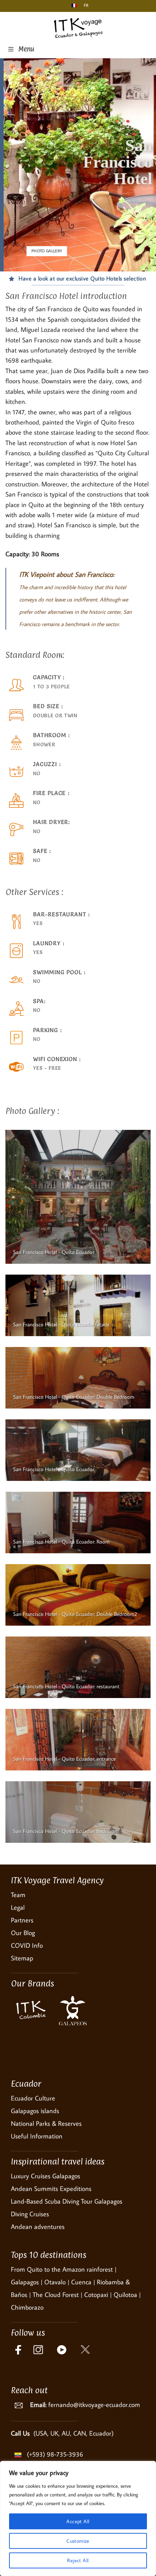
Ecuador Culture (33, 2098)
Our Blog (23, 1933)
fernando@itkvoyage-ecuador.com (94, 2405)
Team (18, 1895)
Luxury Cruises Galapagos (46, 2176)
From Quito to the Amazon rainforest (62, 2269)
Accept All (78, 2521)
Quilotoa (125, 2295)
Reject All (78, 2560)
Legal (18, 1907)
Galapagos (25, 2282)
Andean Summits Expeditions (51, 2189)
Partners (22, 1920)
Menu (26, 49)
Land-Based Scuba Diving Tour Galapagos (67, 2201)
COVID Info (27, 1945)
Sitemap (22, 1958)
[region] (78, 2518)
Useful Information (37, 2136)
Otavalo (55, 2282)
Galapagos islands (35, 2111)
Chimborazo (27, 2307)
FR (85, 5)
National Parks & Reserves (46, 2123)
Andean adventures (38, 2227)
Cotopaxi (96, 2295)
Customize (78, 2541)
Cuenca (81, 2282)
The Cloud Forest (56, 2295)
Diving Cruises (30, 2214)
